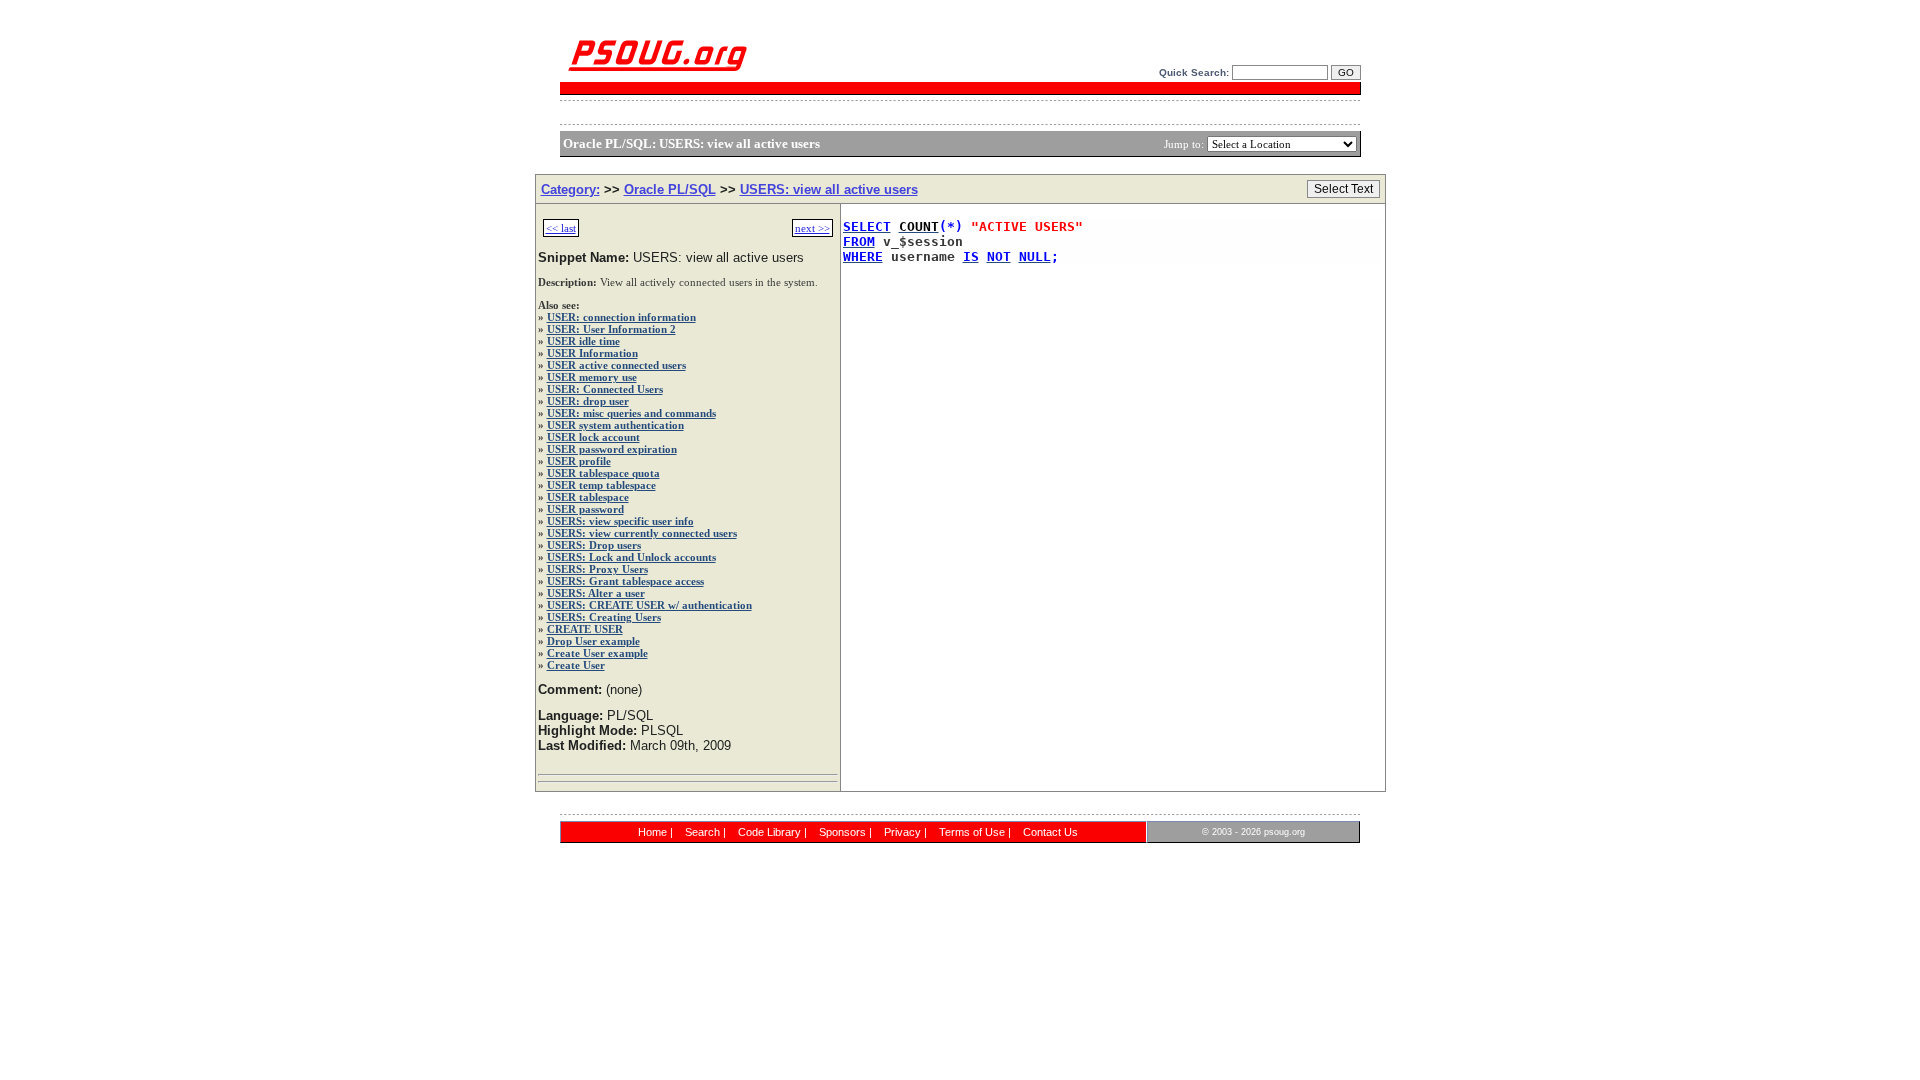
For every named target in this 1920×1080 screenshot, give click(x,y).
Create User (576, 665)
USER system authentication (615, 425)
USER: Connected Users (605, 389)
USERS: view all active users (829, 189)
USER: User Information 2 (611, 329)
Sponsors (842, 832)
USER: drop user (588, 401)
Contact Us (1050, 832)
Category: (570, 189)
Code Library (769, 832)
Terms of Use (972, 832)
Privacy (902, 832)
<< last (561, 228)
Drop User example (593, 641)
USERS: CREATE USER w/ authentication (649, 605)
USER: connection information (621, 317)
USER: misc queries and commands (631, 413)
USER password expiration (612, 449)
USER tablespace (588, 497)
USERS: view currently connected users (642, 533)
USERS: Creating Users (604, 617)
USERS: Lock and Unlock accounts (631, 557)
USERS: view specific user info (620, 521)
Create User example (597, 653)
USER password (585, 509)
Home (652, 832)
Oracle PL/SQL (670, 189)
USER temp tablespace (601, 485)
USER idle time (583, 341)
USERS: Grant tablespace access (625, 581)
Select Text (1343, 189)
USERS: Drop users (594, 545)
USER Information (592, 353)
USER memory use (592, 377)
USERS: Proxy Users (597, 569)
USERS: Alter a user (596, 593)
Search (702, 832)
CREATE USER (585, 629)
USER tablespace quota (603, 473)
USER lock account (593, 437)
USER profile (579, 461)
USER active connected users (616, 365)
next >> (812, 228)
